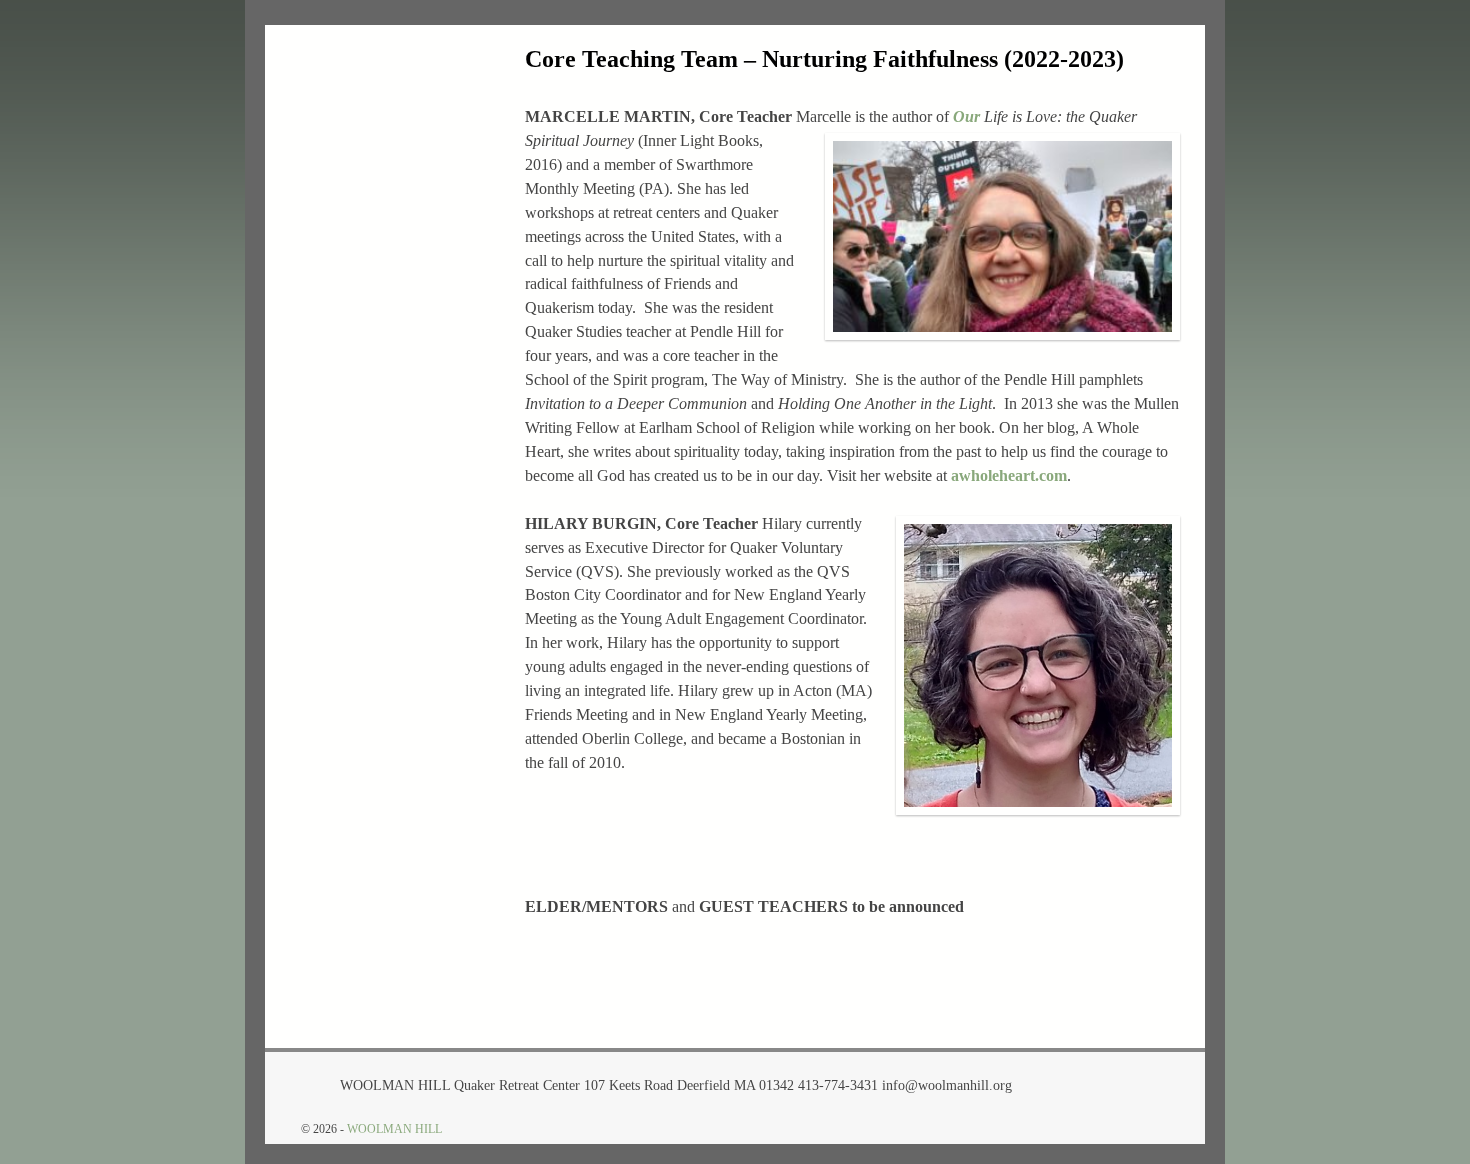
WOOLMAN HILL (394, 1129)
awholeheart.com (1009, 475)
